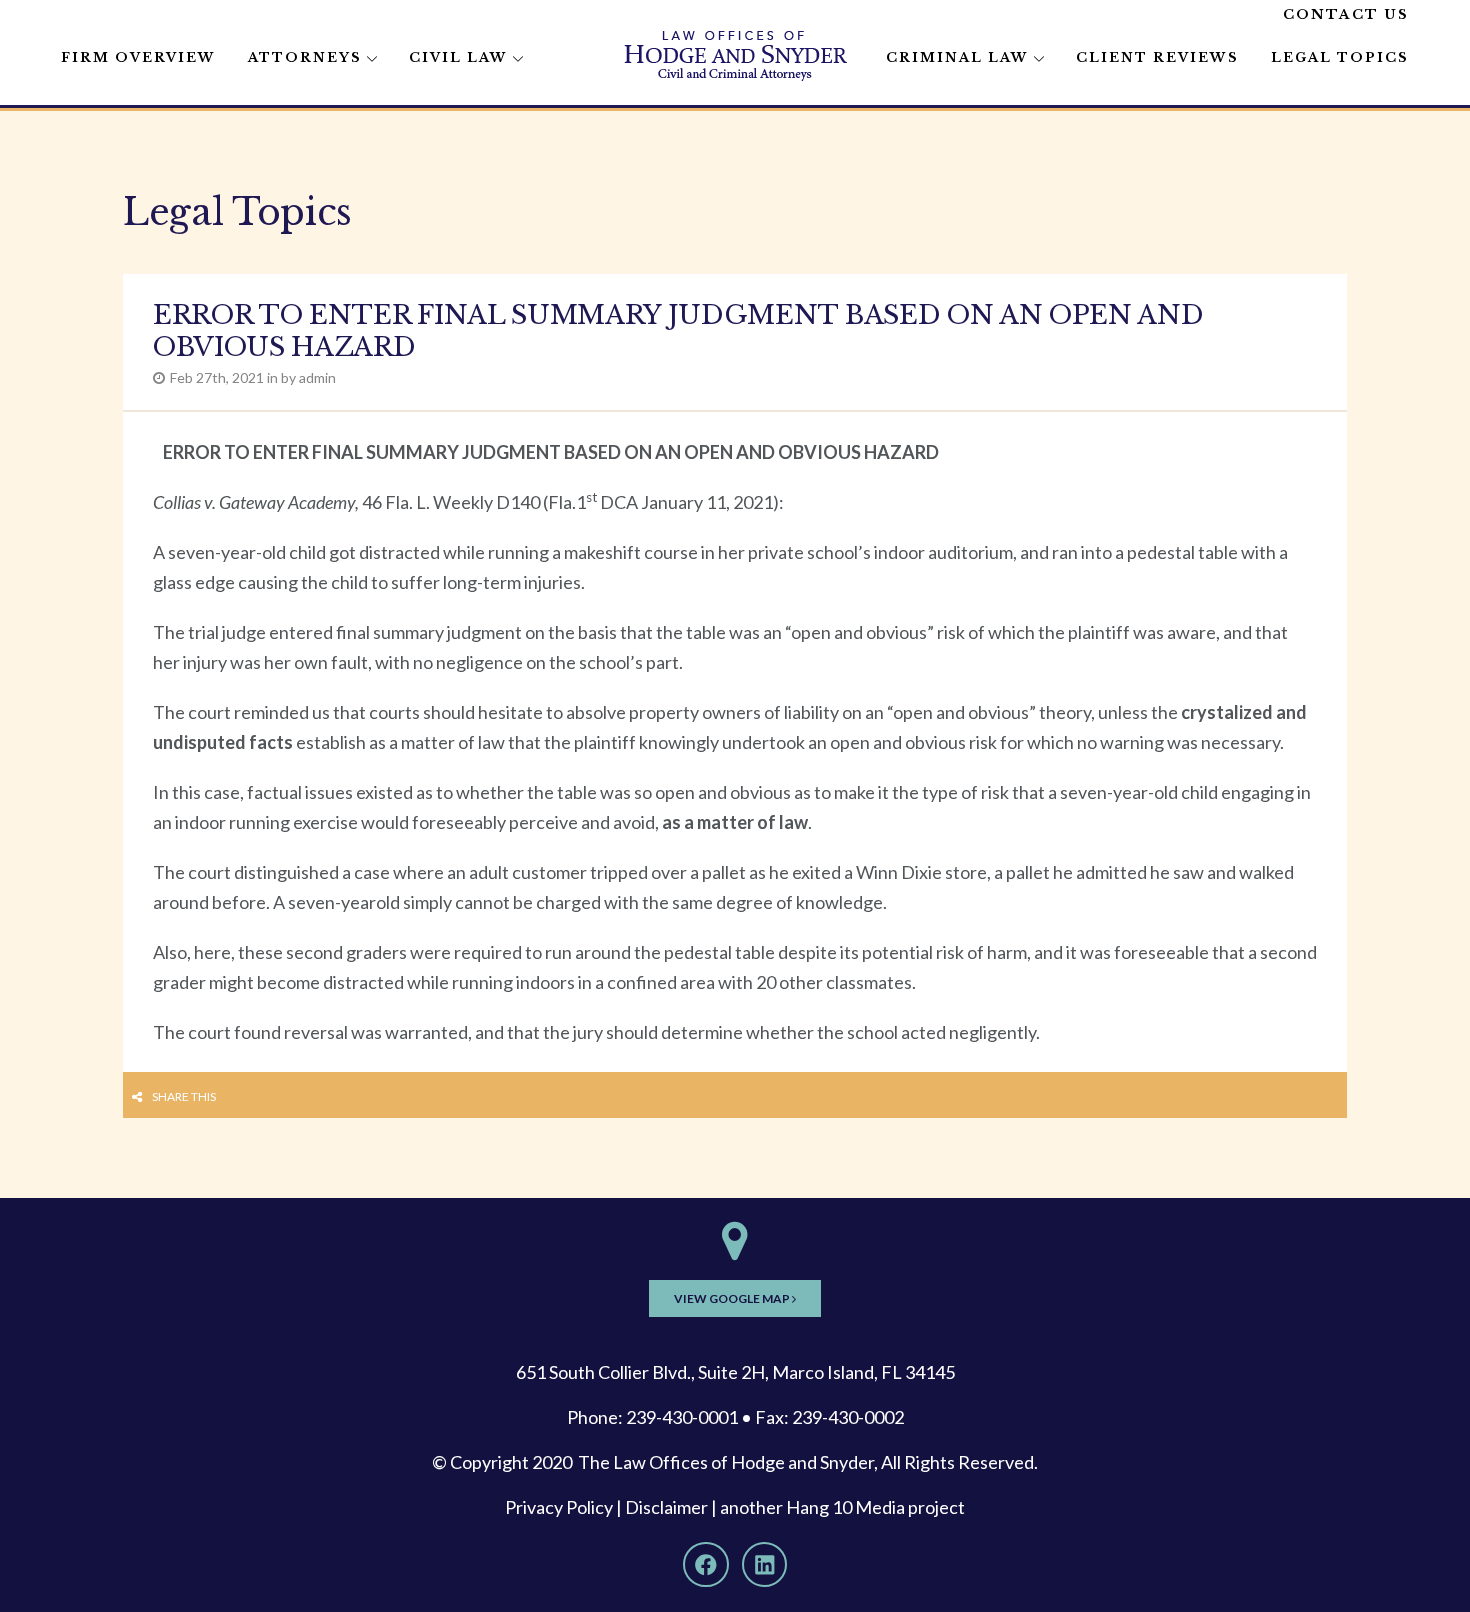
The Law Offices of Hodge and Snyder (726, 1462)
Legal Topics (1340, 57)
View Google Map (733, 1298)
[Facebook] (706, 1565)
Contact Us (1346, 14)
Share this (184, 1096)
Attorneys (305, 57)
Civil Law (458, 57)
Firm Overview (138, 57)
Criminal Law (957, 57)
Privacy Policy (559, 1507)
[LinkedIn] (765, 1565)
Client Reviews (1157, 57)
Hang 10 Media (845, 1507)
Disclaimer (666, 1507)
